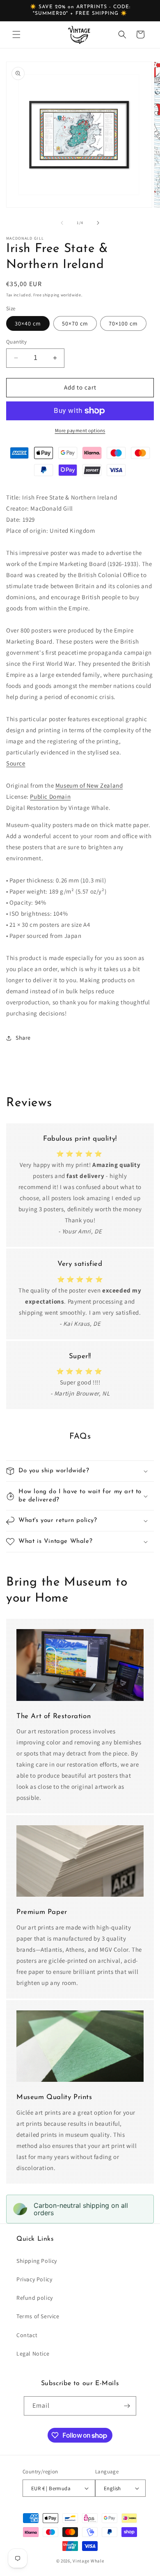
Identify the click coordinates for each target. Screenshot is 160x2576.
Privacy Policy (34, 2279)
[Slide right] (98, 223)
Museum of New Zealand (89, 785)
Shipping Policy (37, 2261)
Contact (27, 2335)
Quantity (16, 342)
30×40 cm (28, 323)
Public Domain (50, 796)
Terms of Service (38, 2316)
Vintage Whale (88, 2561)
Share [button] (23, 1038)
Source (16, 763)
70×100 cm (123, 323)
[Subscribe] (127, 2406)
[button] (16, 34)
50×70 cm (75, 323)
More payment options (80, 430)
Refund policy (35, 2298)
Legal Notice (33, 2354)
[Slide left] (62, 223)
